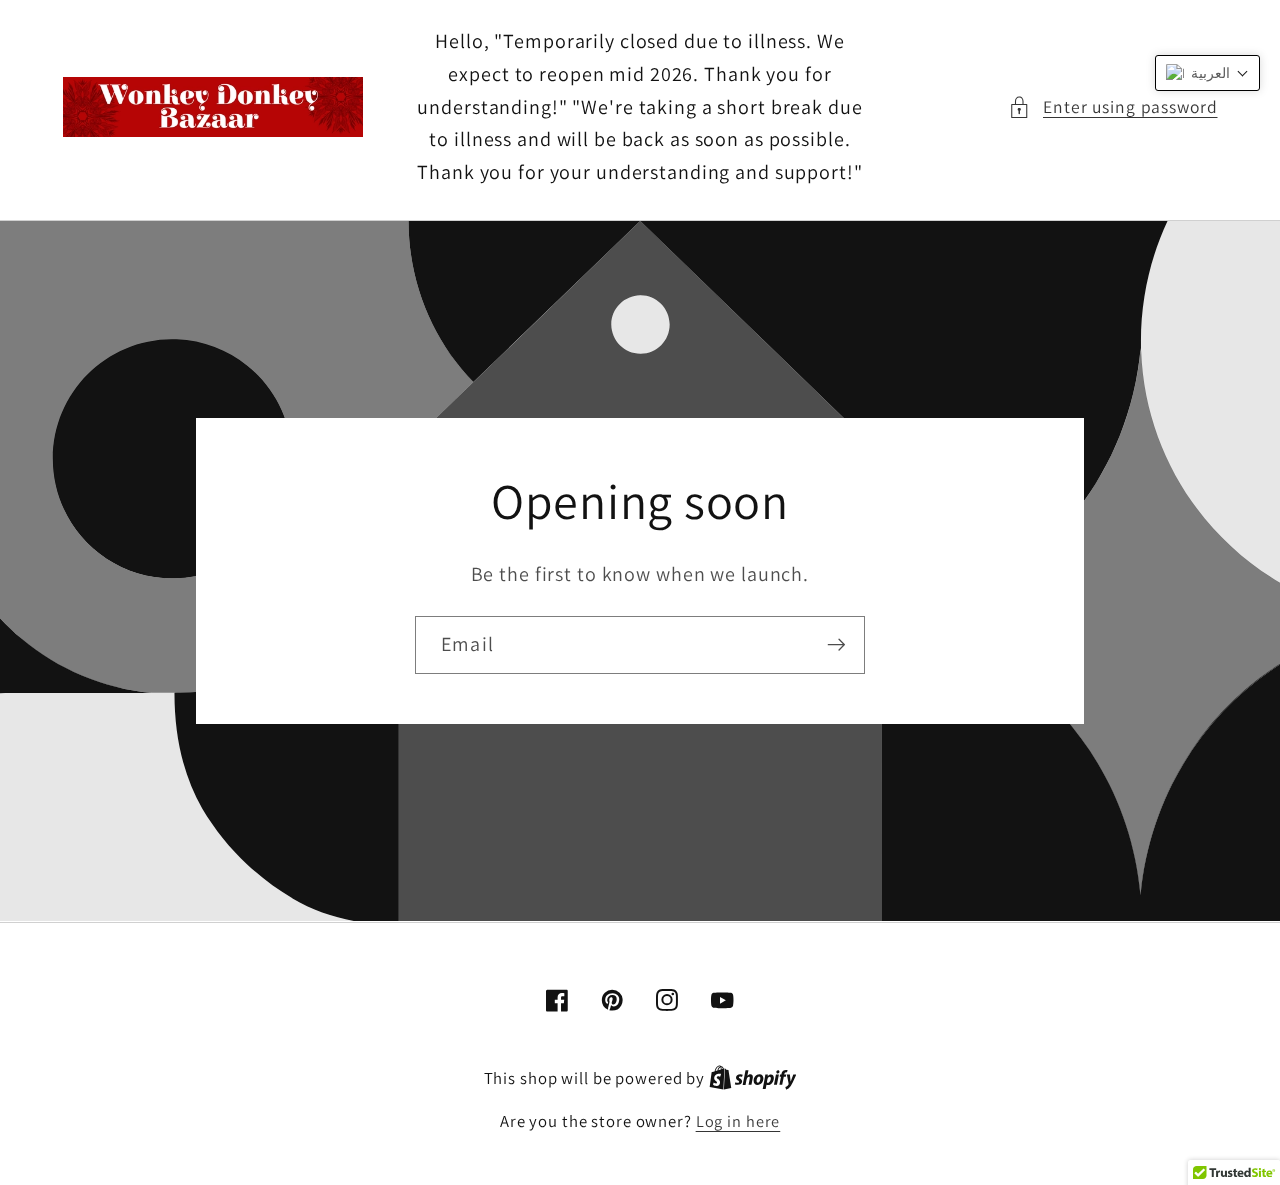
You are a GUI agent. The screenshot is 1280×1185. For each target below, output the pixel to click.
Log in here (738, 1121)
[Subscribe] (836, 645)
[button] (1113, 107)
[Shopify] (753, 1078)
